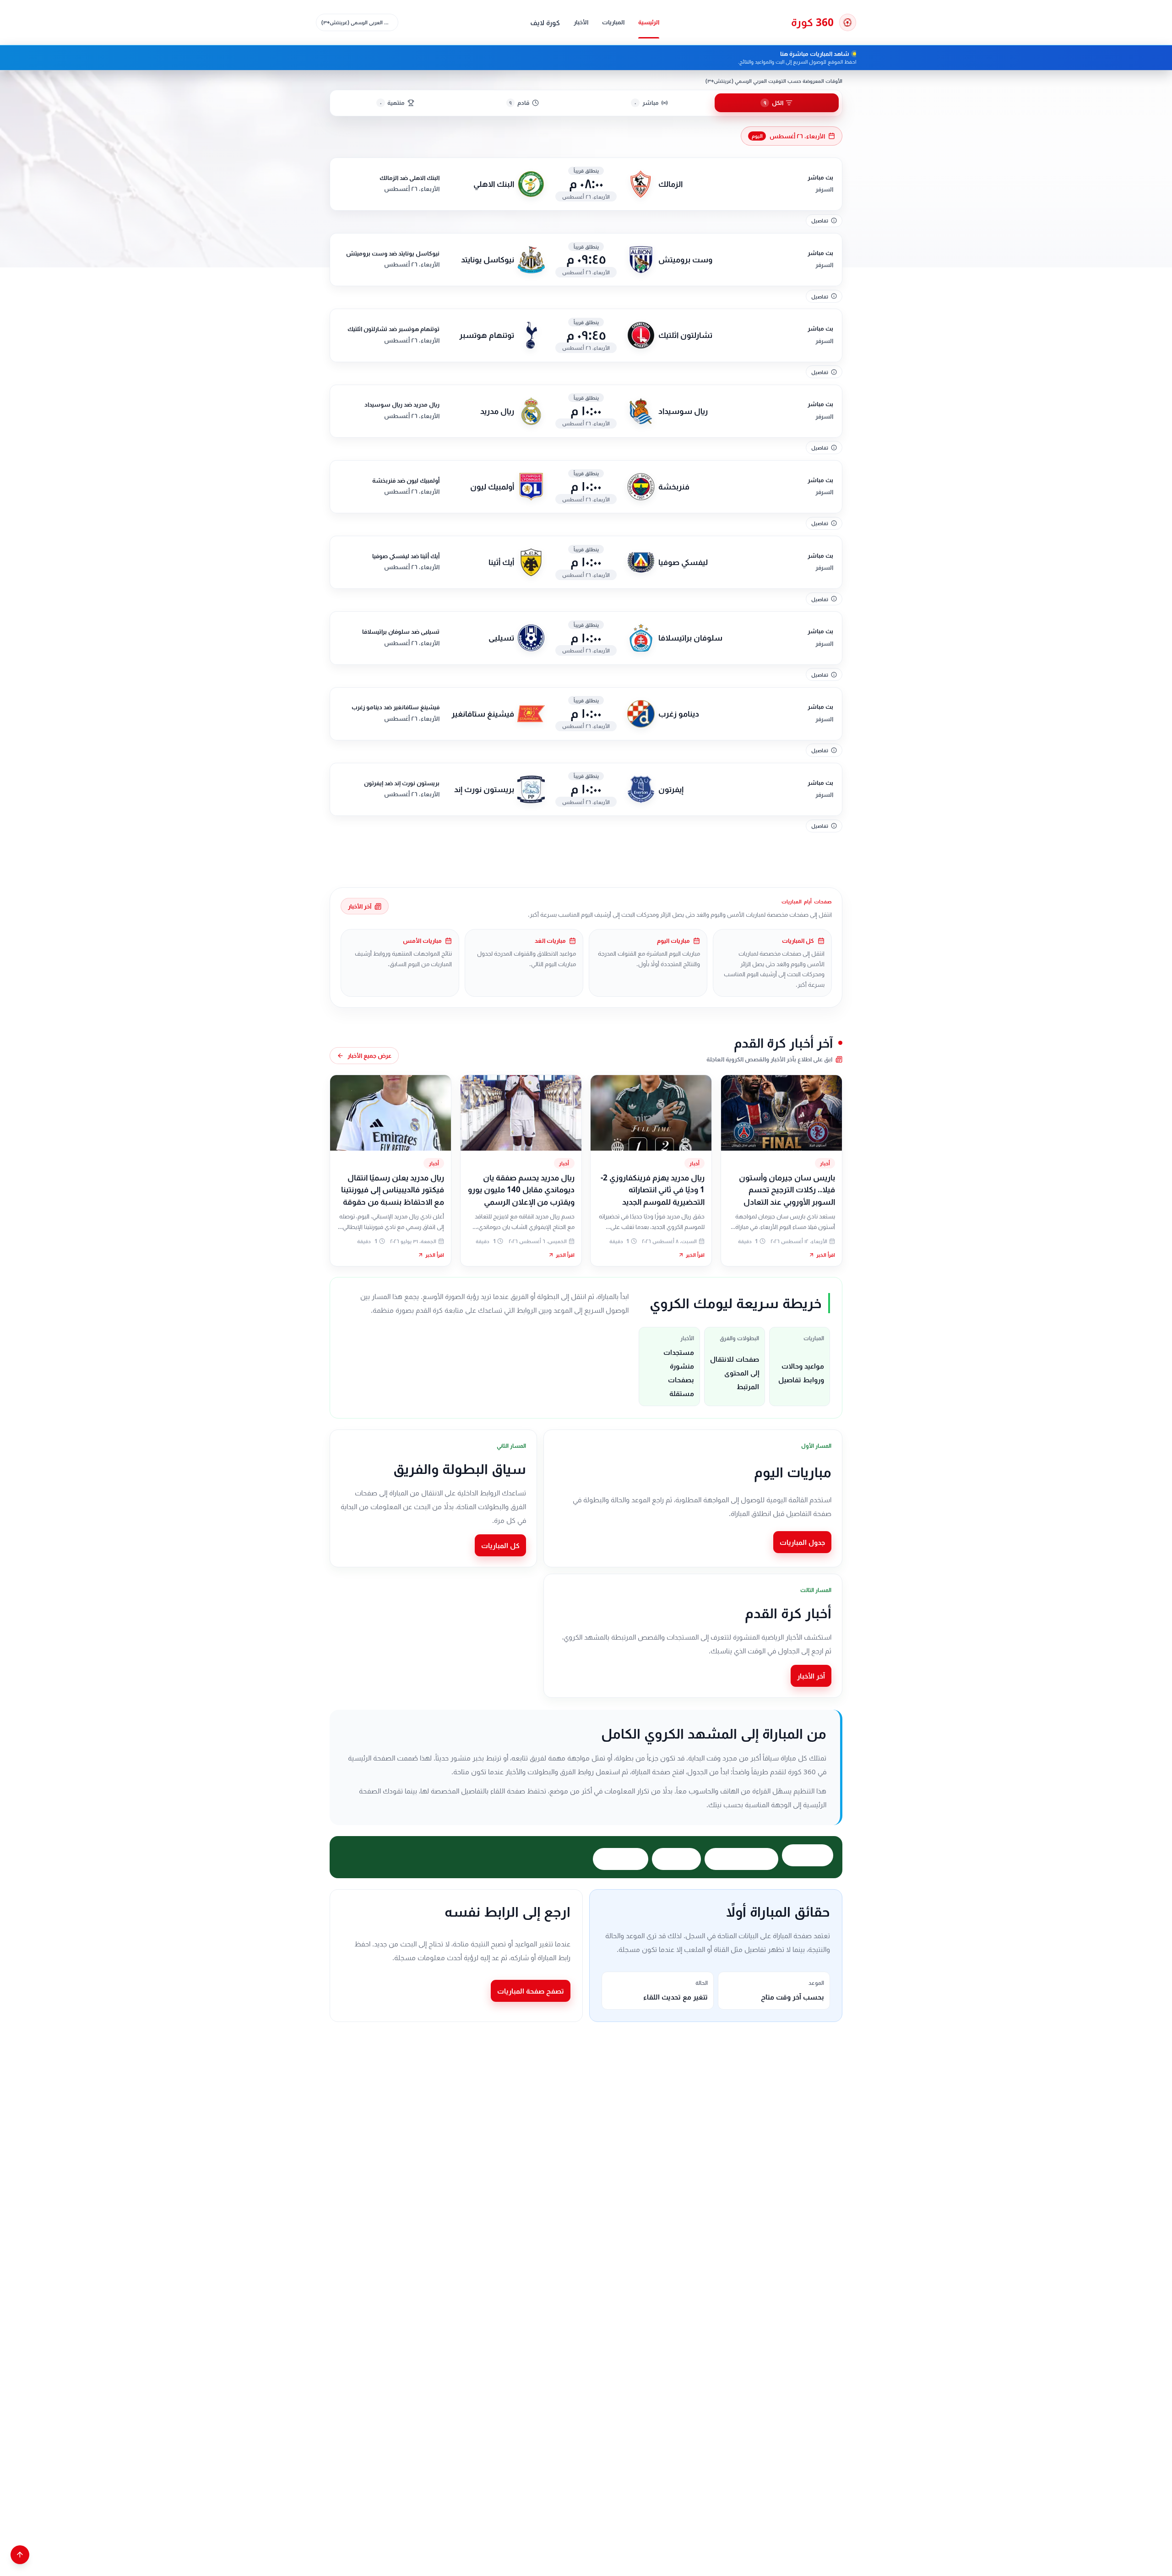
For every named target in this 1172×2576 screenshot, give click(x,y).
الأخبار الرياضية (621, 1859)
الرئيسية (649, 22)
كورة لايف (545, 22)
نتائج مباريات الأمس (741, 1859)
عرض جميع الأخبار (369, 1055)
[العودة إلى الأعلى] (20, 2555)
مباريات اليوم (808, 1855)
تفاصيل (820, 220)
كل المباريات (500, 1545)
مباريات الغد (676, 1859)
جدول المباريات (802, 1542)
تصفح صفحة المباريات (531, 1991)
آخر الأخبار (360, 906)
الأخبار (581, 22)
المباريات (613, 22)
